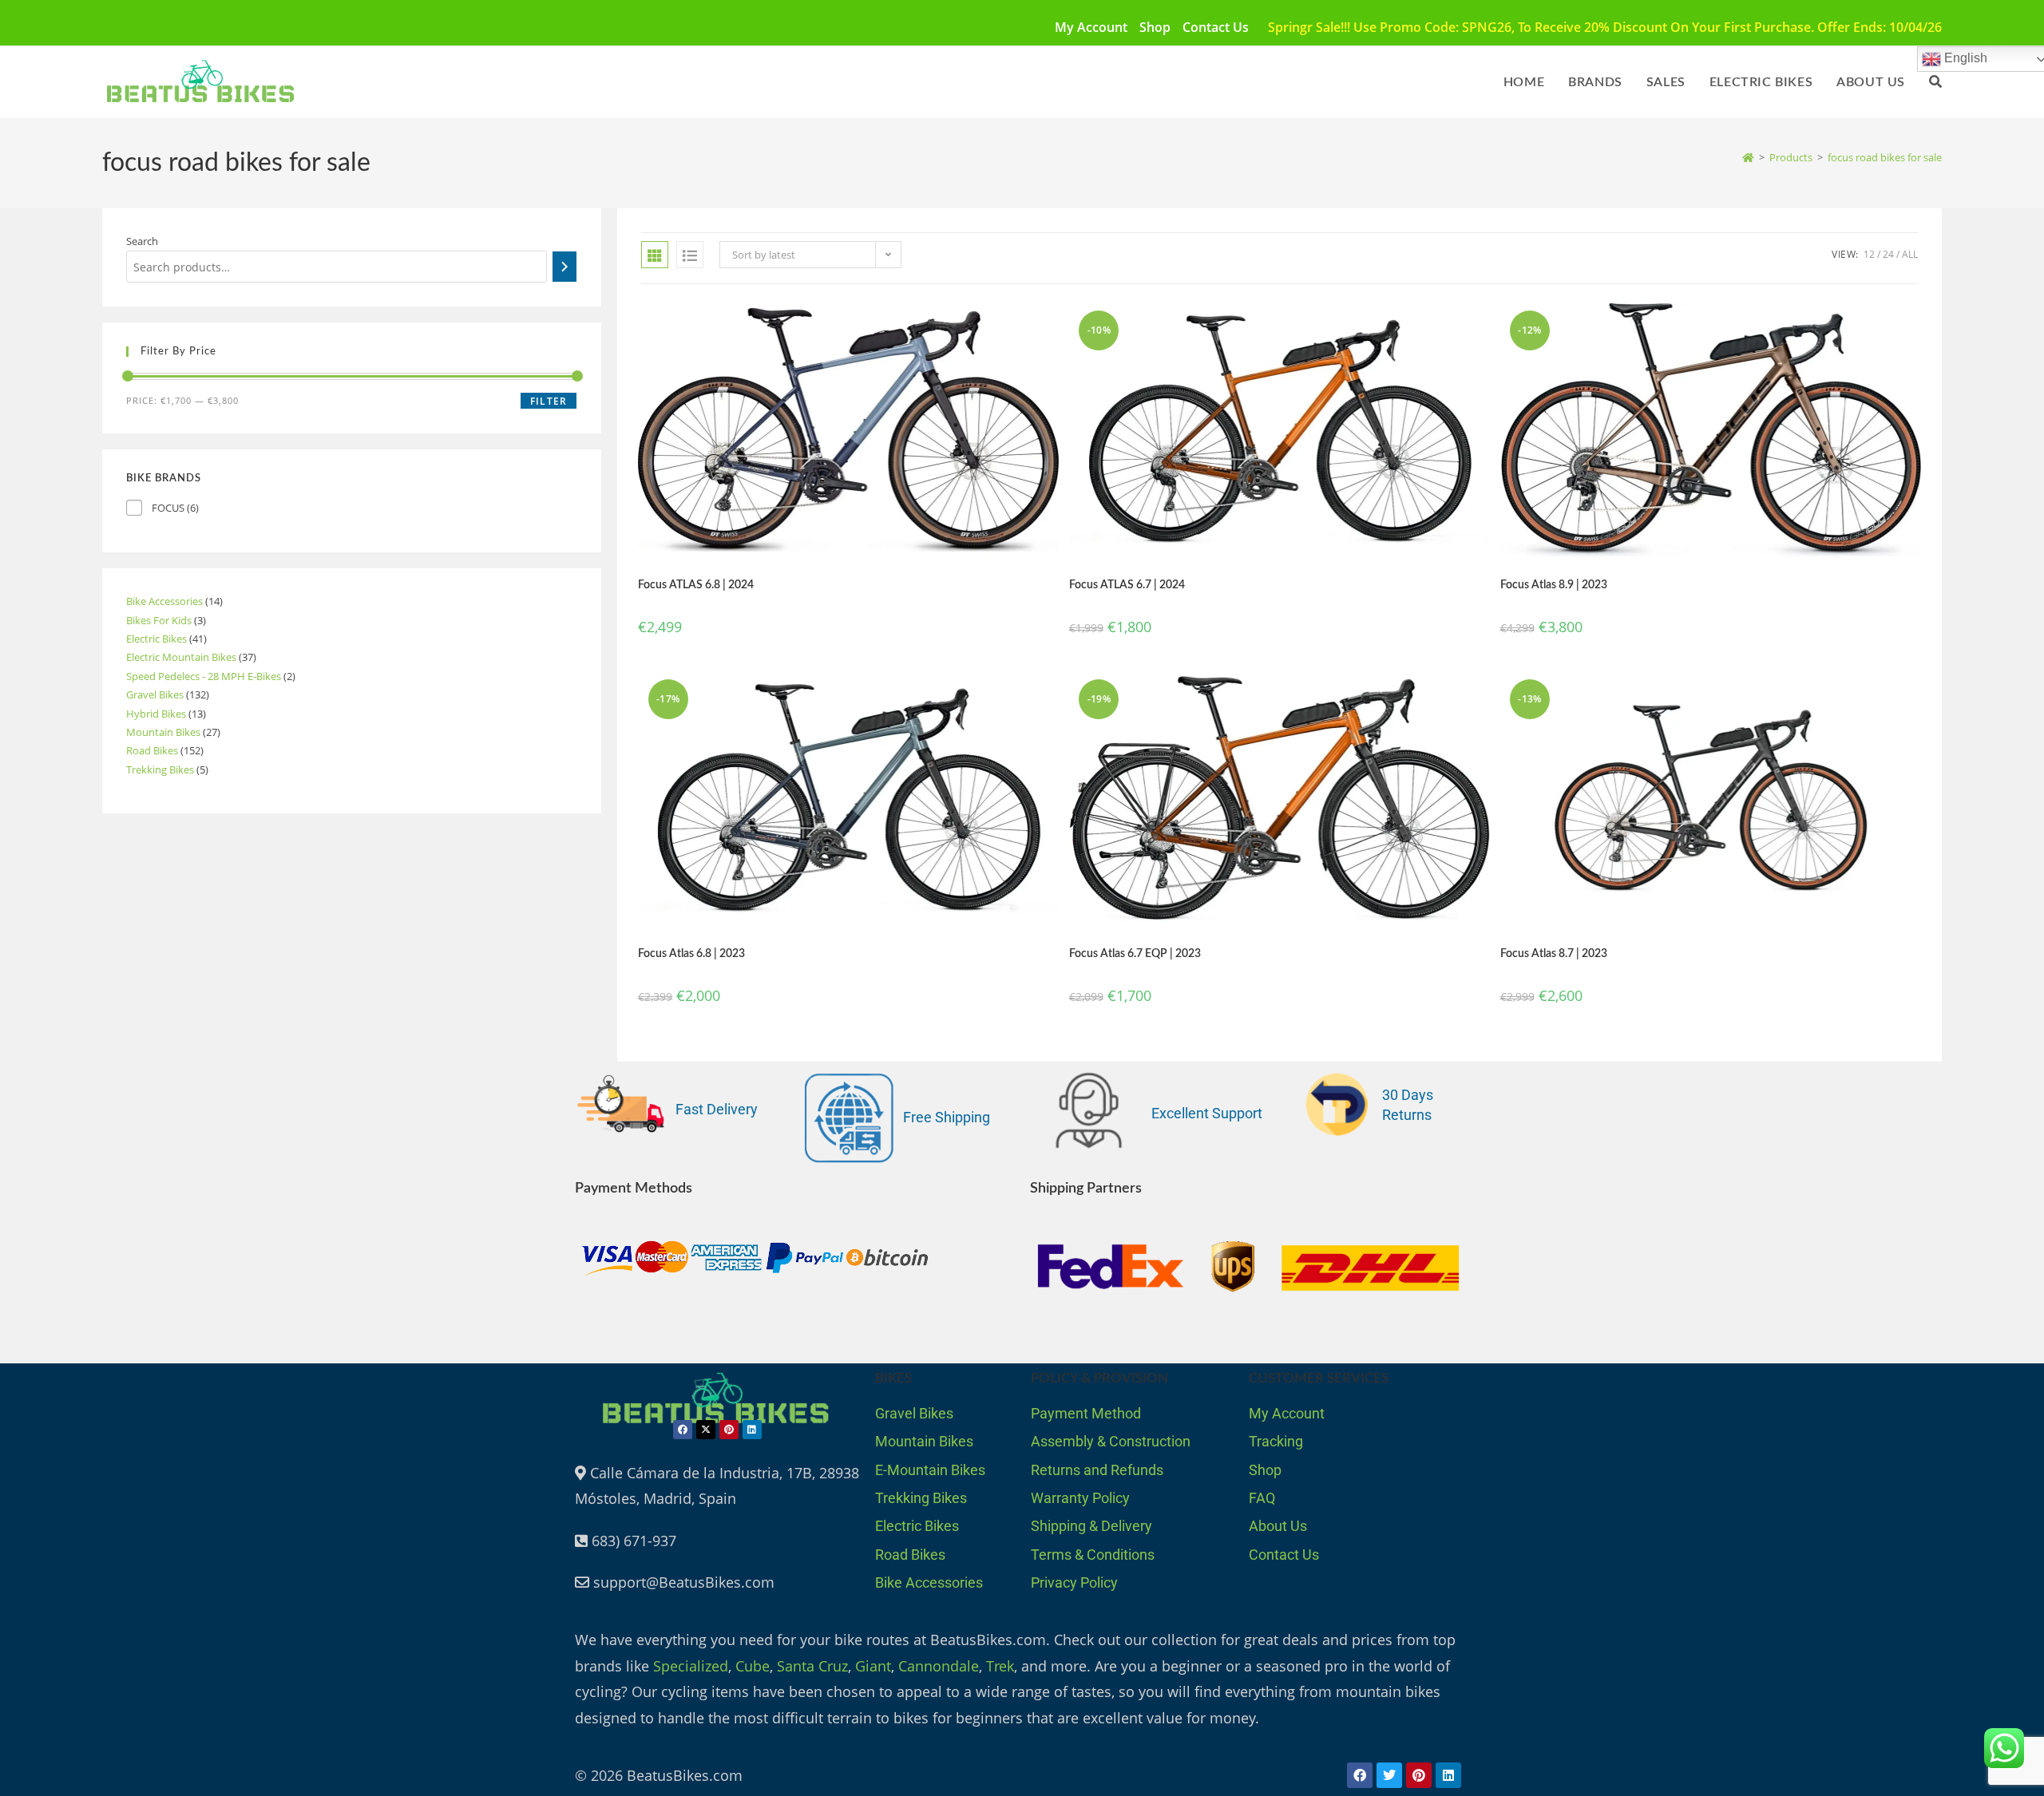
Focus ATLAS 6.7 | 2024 (1127, 585)
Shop (1155, 27)
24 (1888, 254)
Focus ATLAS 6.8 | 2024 (696, 585)
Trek (1000, 1666)
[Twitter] (1389, 1775)
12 (1869, 254)
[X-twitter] (706, 1430)
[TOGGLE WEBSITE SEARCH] (1935, 82)
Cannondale (939, 1666)
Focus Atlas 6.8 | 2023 (691, 954)
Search (142, 241)
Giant (873, 1666)
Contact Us (1216, 27)
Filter (549, 401)
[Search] (565, 267)
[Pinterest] (729, 1430)
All (1910, 254)
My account (1091, 27)
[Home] (1748, 157)
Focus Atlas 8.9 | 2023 (1554, 585)
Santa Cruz (812, 1666)
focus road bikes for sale (1885, 157)
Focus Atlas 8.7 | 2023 (1554, 954)
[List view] (690, 255)
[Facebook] (683, 1430)
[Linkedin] (752, 1430)
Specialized (691, 1666)
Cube (753, 1666)
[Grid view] (655, 255)
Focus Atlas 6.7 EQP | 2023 (1135, 954)
